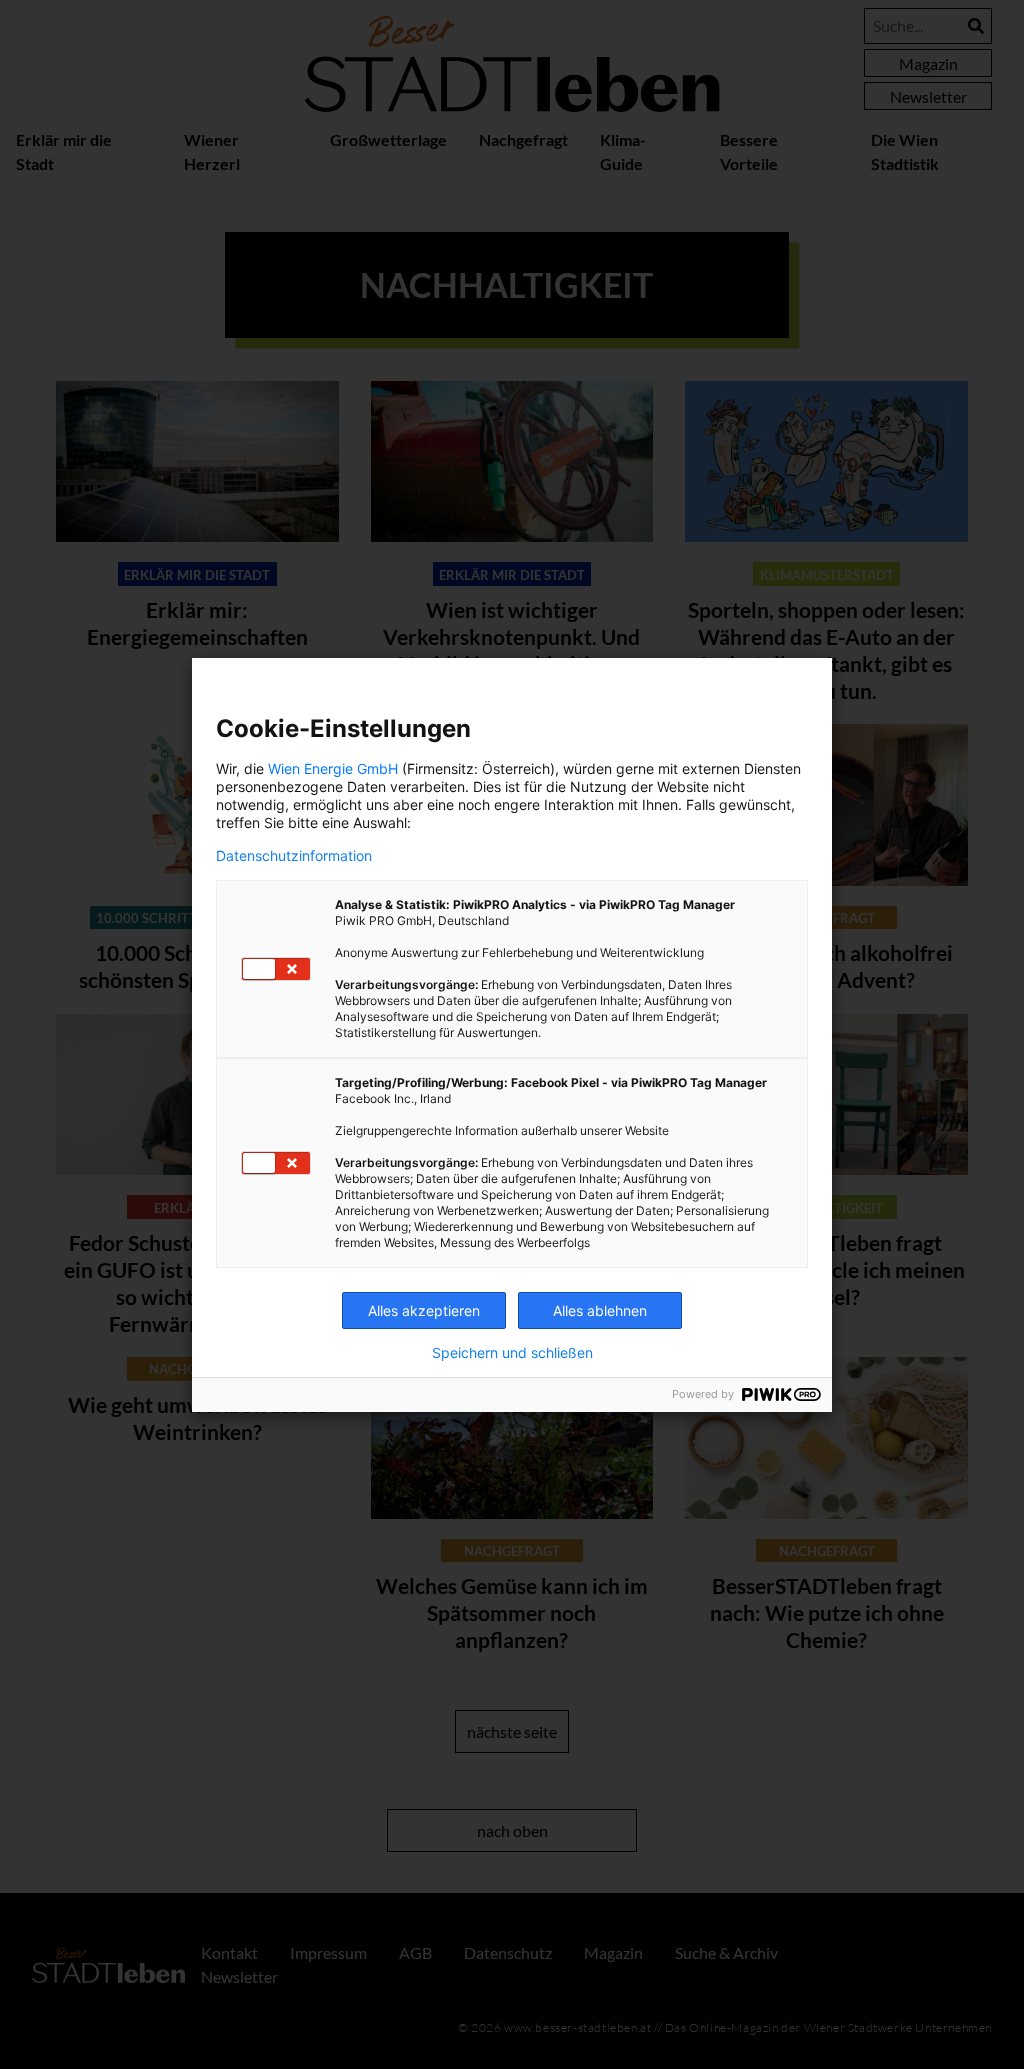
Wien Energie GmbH (333, 768)
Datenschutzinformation (294, 856)
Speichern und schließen (512, 1353)
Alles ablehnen (600, 1310)
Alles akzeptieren (424, 1310)
